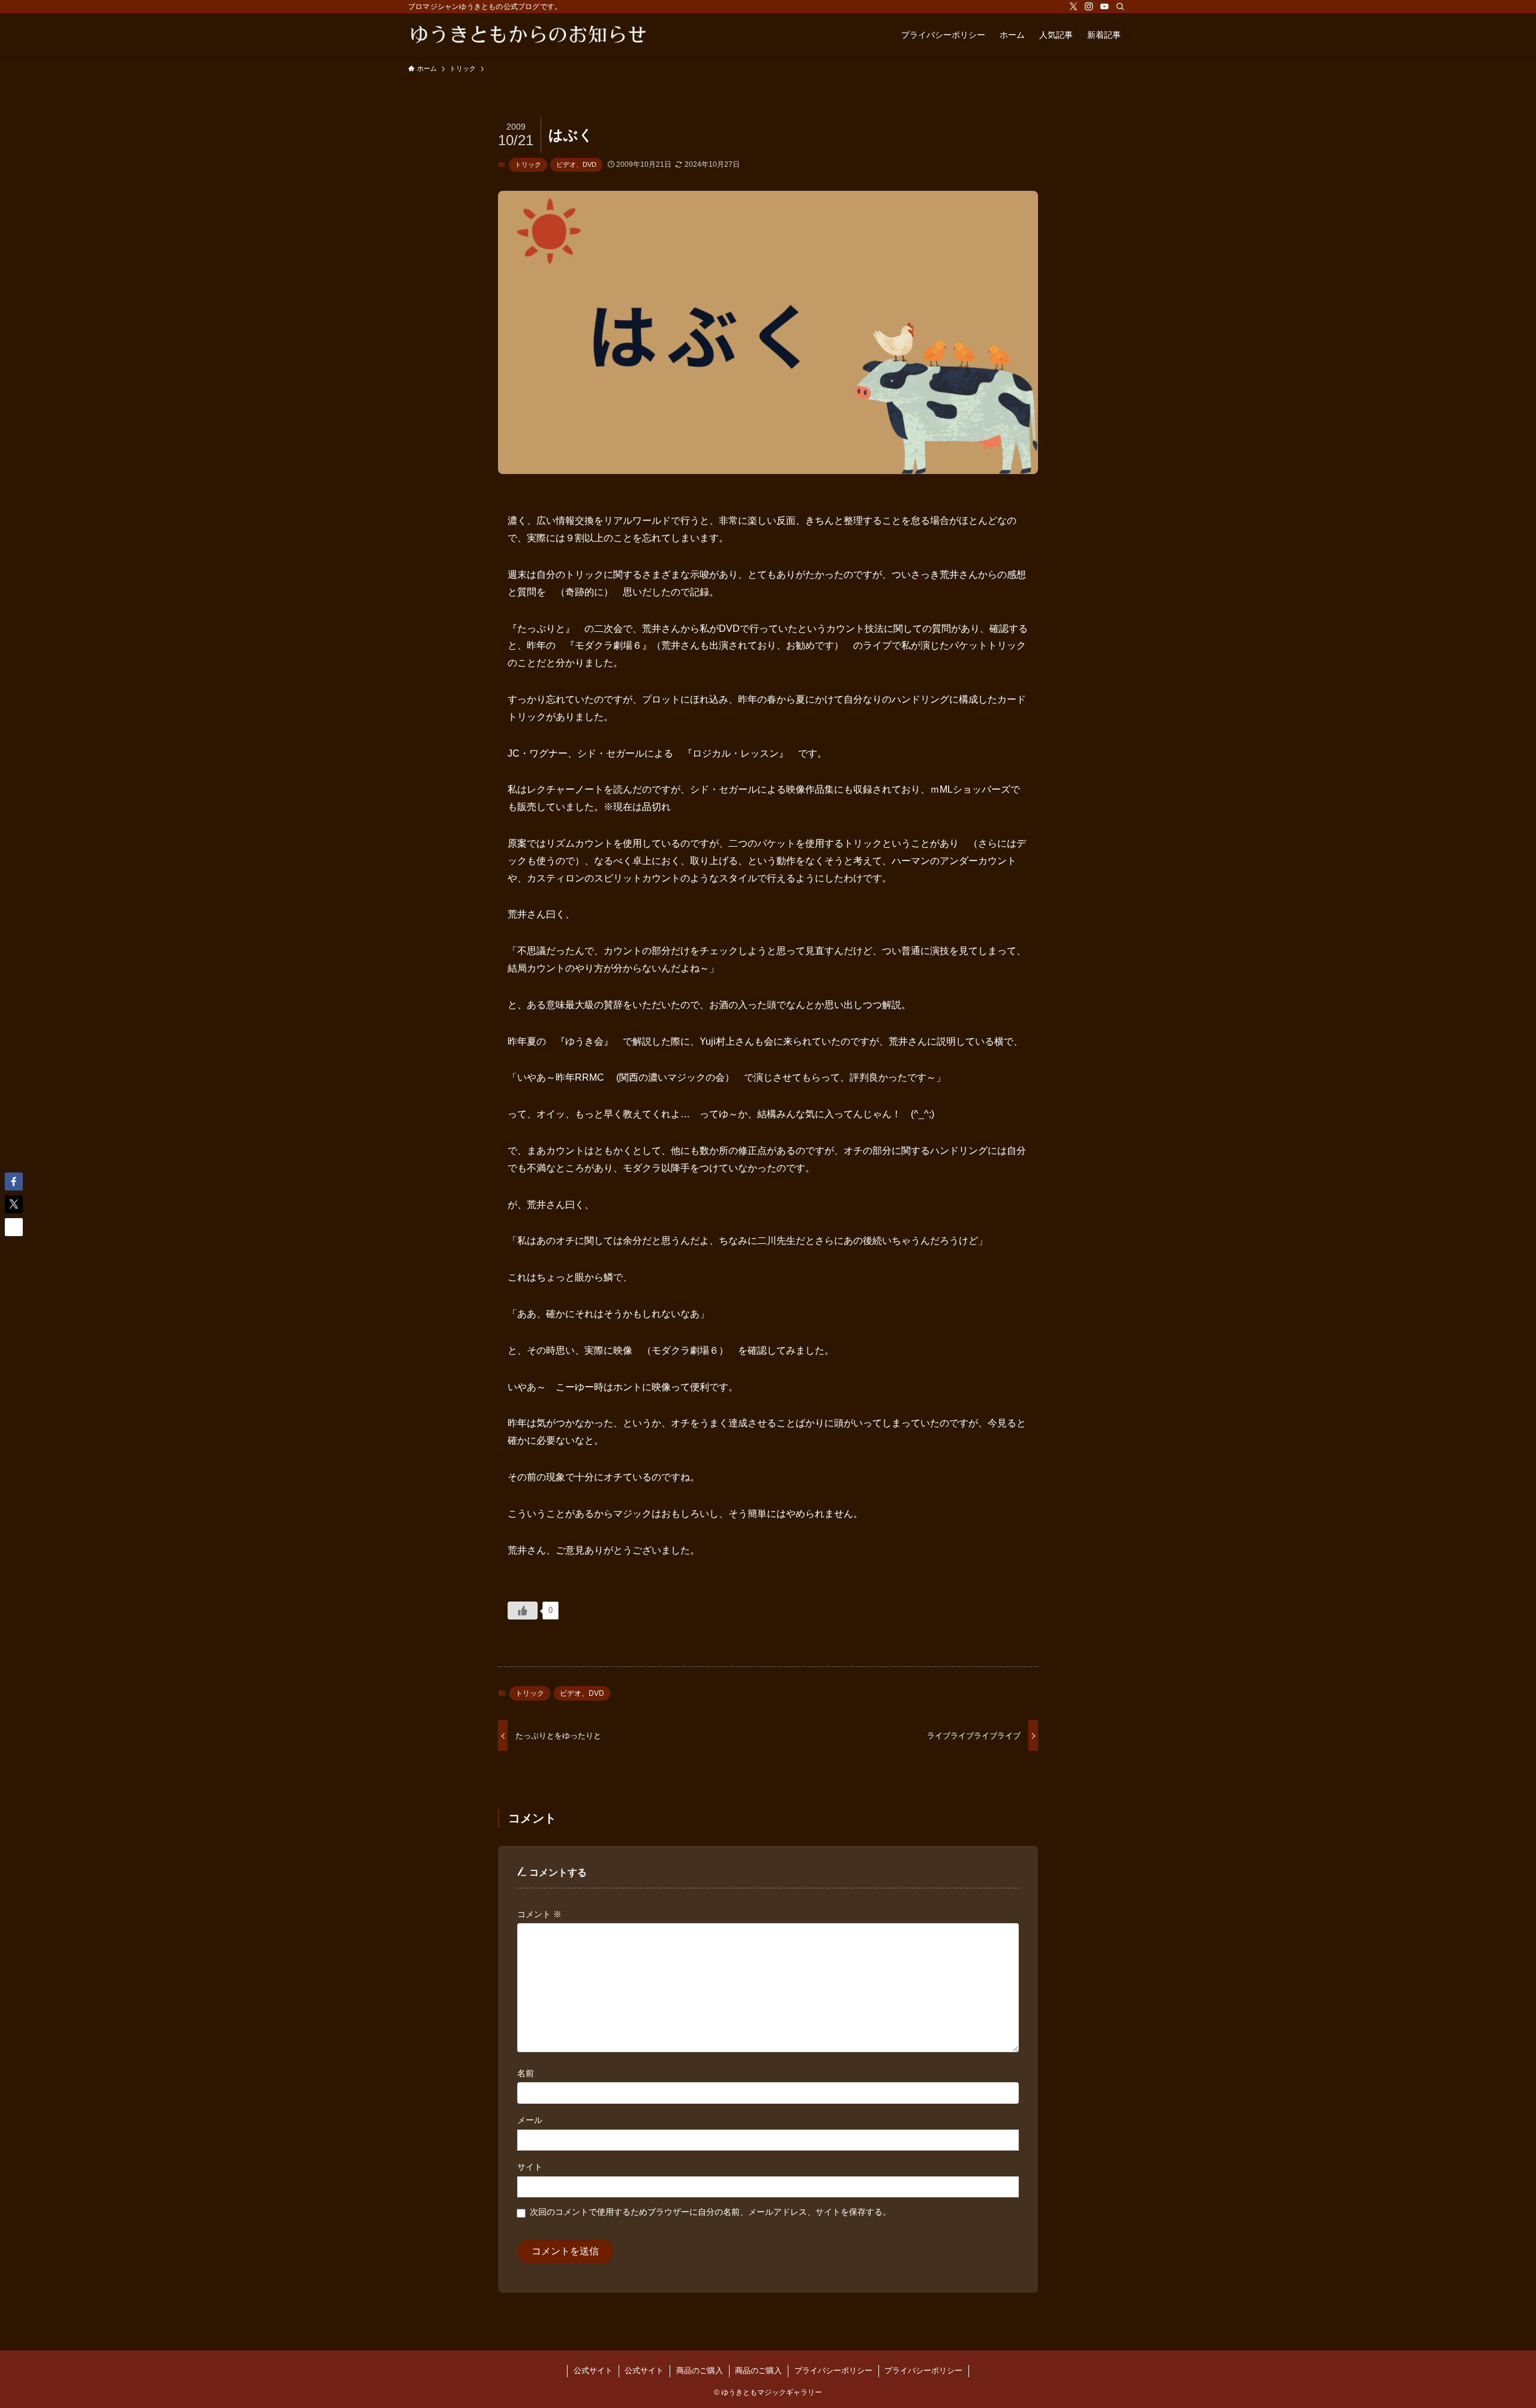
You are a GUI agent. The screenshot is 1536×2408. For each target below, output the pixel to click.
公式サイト (593, 2370)
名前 (526, 2073)
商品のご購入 (700, 2370)
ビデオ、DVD (576, 164)
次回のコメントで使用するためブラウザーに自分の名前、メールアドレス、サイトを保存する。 (710, 2212)
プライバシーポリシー (833, 2370)
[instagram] (1089, 7)
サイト (530, 2167)
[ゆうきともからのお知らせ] (528, 35)
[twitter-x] (1073, 7)
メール (530, 2120)
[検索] (1120, 7)
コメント (539, 1914)
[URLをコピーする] (14, 1227)
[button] (14, 1181)
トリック (528, 164)
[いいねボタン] (523, 1611)
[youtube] (1105, 7)
